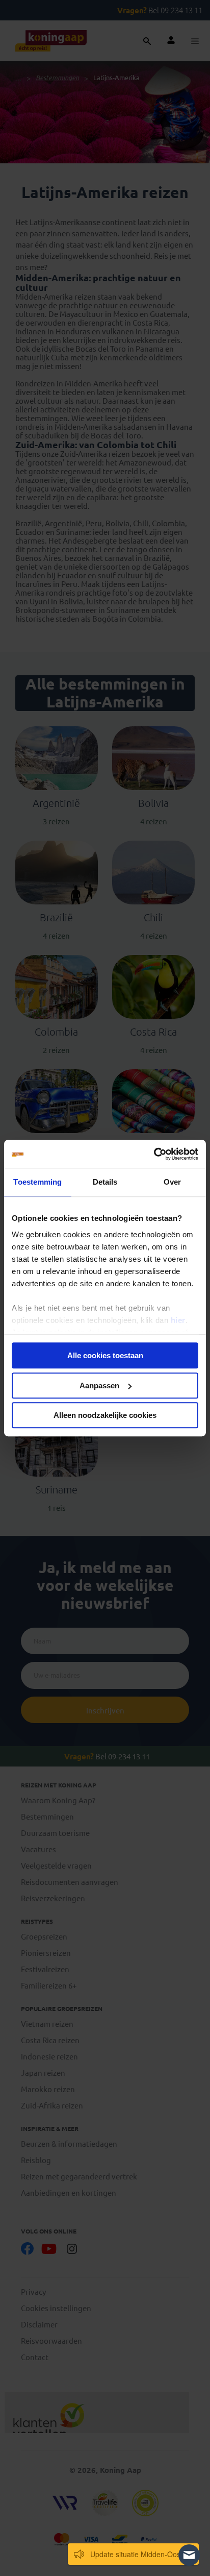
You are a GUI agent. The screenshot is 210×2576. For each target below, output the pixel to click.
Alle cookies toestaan (105, 1355)
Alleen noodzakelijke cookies (105, 1415)
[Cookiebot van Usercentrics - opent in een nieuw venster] (154, 1154)
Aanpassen (99, 1385)
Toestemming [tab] (37, 1182)
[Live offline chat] (189, 2555)
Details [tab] (105, 1182)
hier (178, 1320)
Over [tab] (172, 1182)
